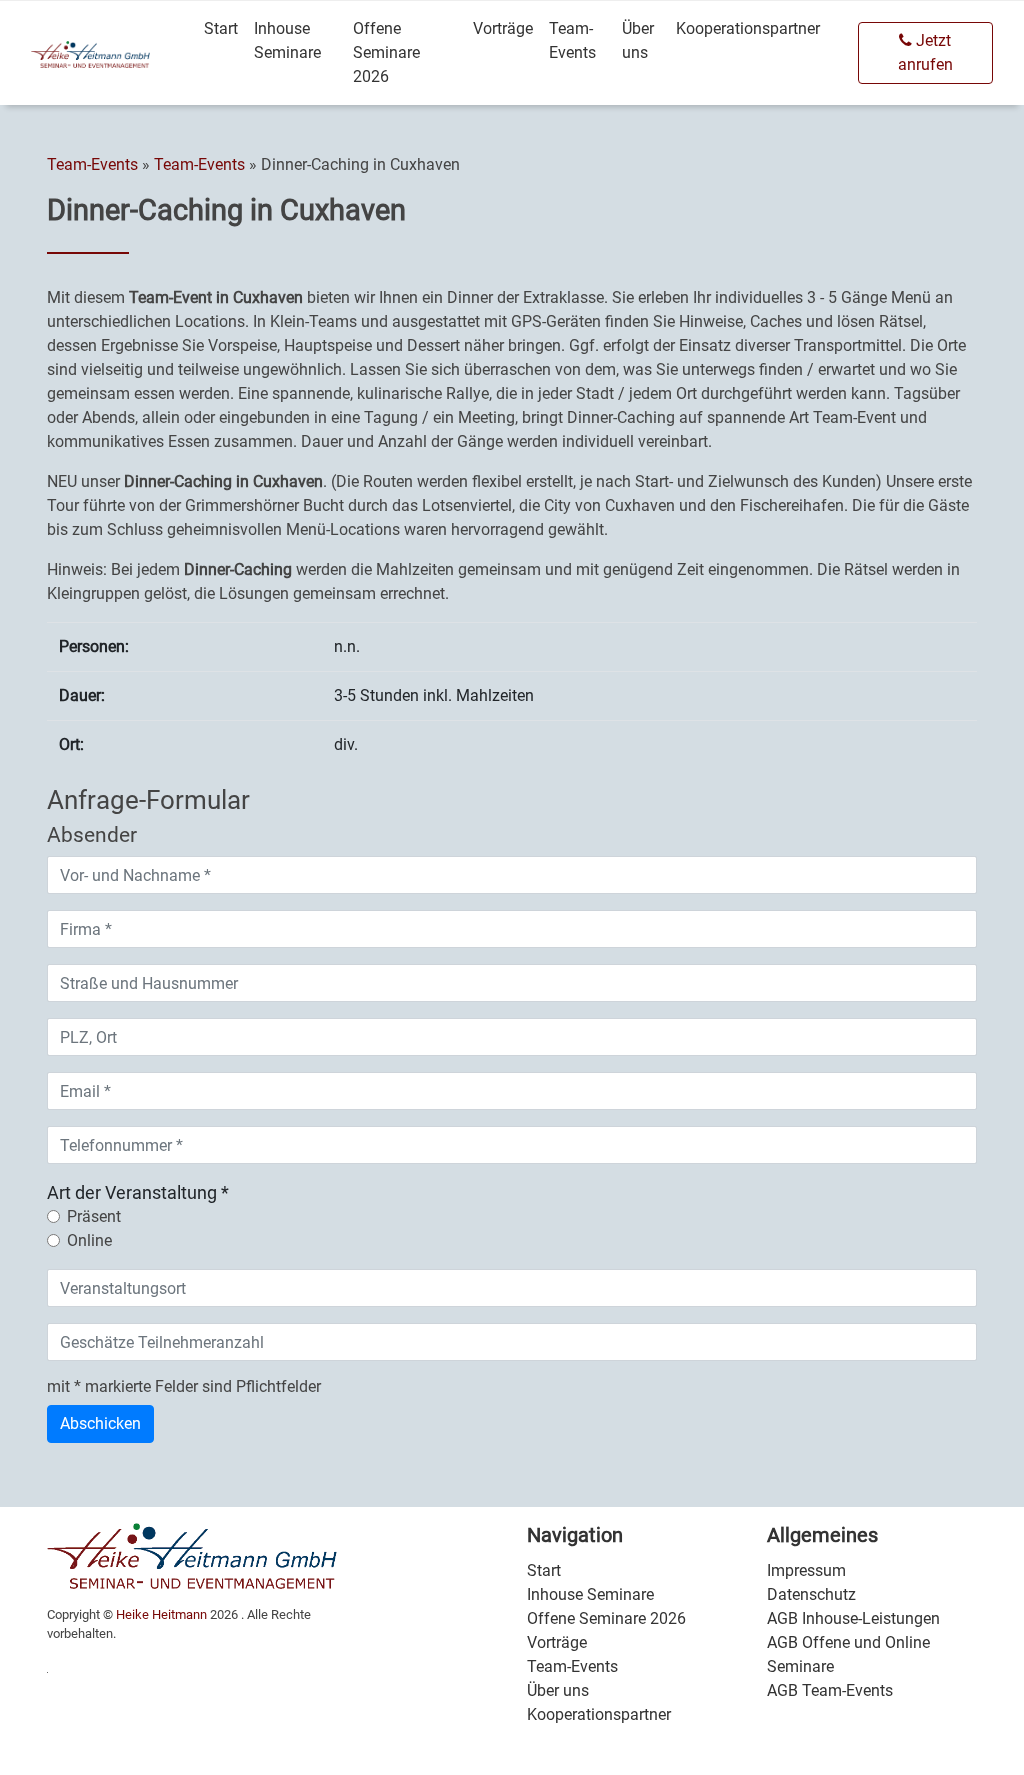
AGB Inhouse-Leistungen (853, 1618)
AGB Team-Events (830, 1690)
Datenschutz (811, 1594)
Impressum (806, 1570)
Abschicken (100, 1423)
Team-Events (572, 40)
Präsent (94, 1216)
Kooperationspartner (748, 28)
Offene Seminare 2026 (386, 52)
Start (221, 28)
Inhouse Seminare (287, 40)
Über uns (638, 40)
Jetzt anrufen (925, 52)
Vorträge (503, 28)
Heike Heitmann (161, 1614)
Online (89, 1240)
